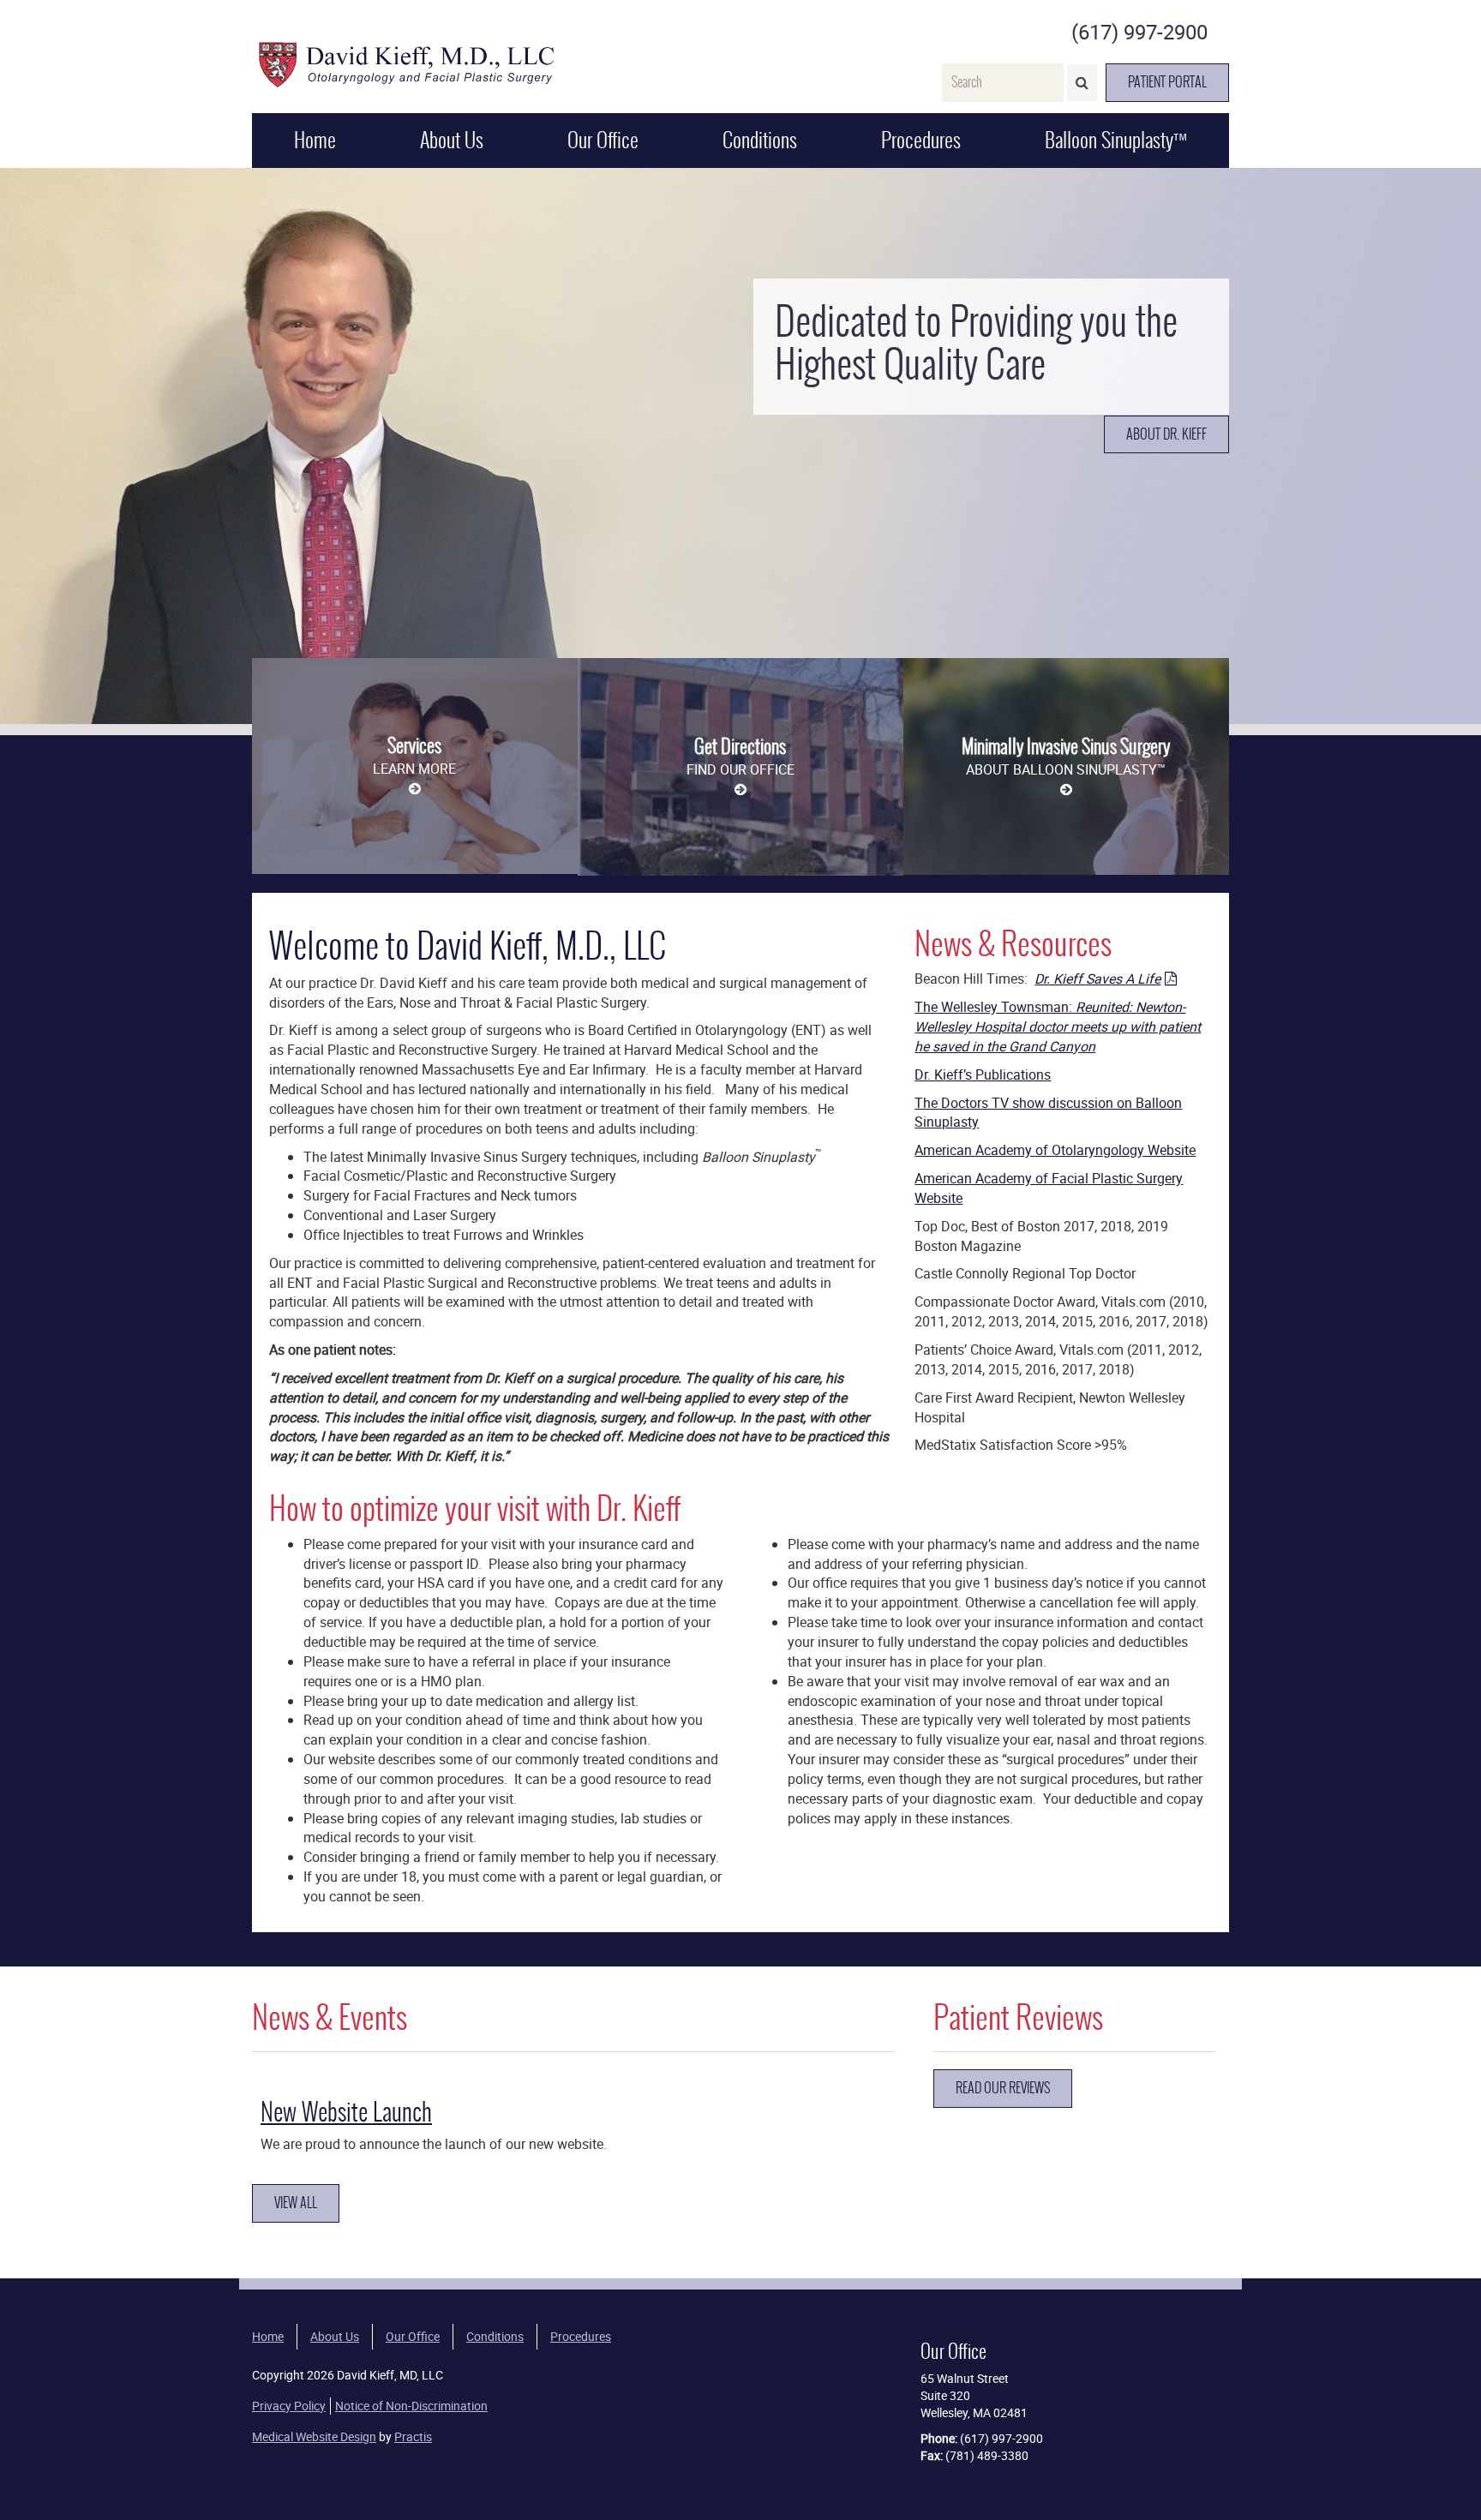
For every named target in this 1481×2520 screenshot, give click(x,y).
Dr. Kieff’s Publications (983, 1074)
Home (315, 140)
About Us (452, 140)
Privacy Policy (289, 2406)
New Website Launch (346, 2112)
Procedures (921, 140)
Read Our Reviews (1003, 2088)
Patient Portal (1167, 82)
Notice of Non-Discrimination (411, 2406)
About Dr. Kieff (1166, 434)
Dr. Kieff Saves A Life (1097, 979)
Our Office (603, 140)
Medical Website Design (314, 2436)
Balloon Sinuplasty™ (1116, 140)
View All (296, 2203)
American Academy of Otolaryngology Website (1055, 1150)
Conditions (760, 140)
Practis (413, 2436)
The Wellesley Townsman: (1058, 1027)
